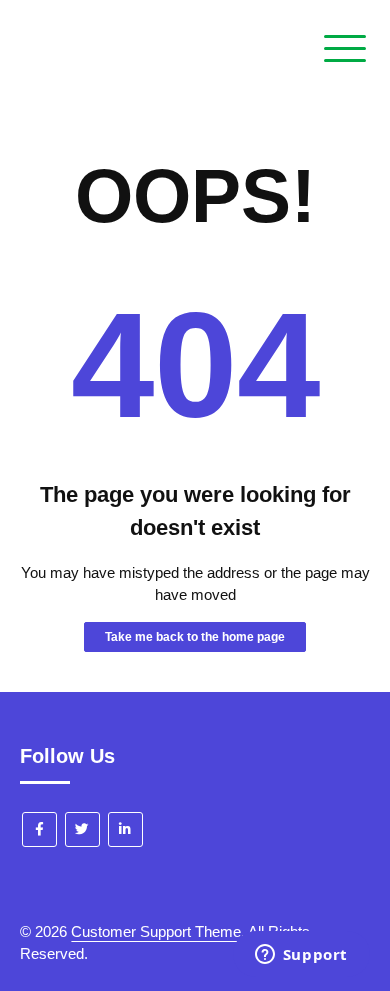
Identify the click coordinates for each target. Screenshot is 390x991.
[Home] (58, 113)
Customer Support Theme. (158, 931)
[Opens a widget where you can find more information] (301, 956)
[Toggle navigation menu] (345, 50)
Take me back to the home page (195, 637)
